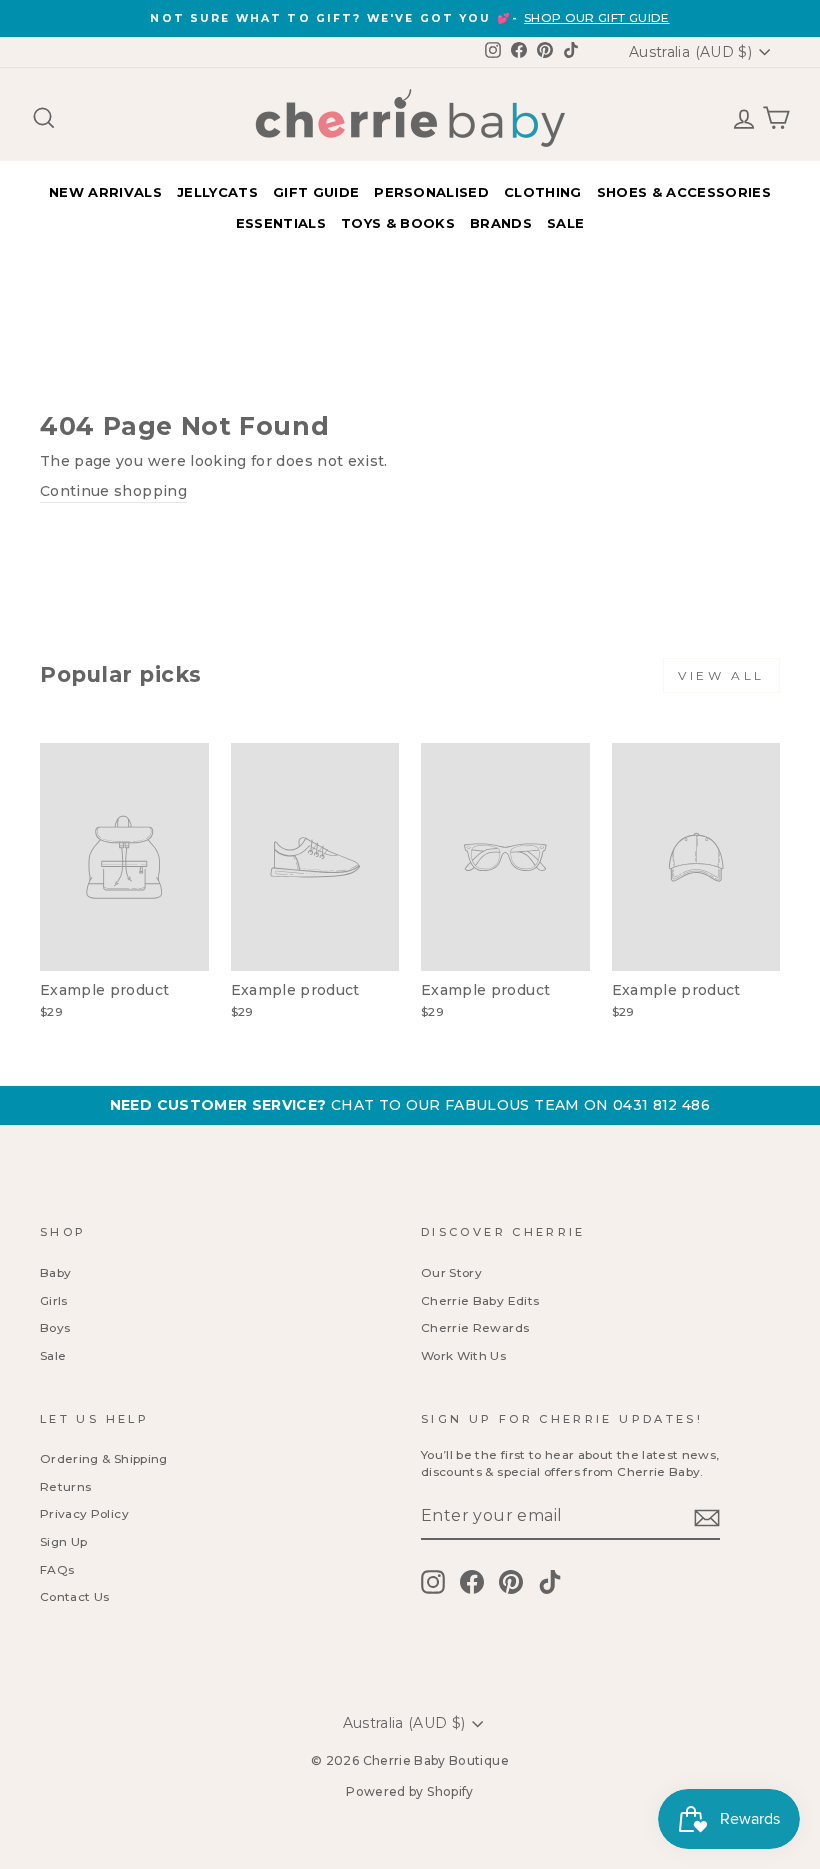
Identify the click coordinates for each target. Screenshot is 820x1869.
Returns (65, 1486)
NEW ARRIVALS (105, 192)
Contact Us (75, 1596)
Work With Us (463, 1355)
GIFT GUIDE (316, 192)
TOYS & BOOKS (398, 223)
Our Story (451, 1272)
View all (721, 675)
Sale (53, 1355)
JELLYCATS (217, 192)
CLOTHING (543, 192)
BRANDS (501, 223)
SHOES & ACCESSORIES (684, 192)
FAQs (57, 1569)
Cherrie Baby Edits (480, 1300)
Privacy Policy (84, 1513)
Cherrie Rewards (475, 1327)
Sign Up (63, 1541)
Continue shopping (113, 491)
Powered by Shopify (409, 1791)
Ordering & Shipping (104, 1458)
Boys (55, 1327)
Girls (54, 1300)
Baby (55, 1272)
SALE (565, 223)
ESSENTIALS (281, 223)
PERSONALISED (431, 192)
